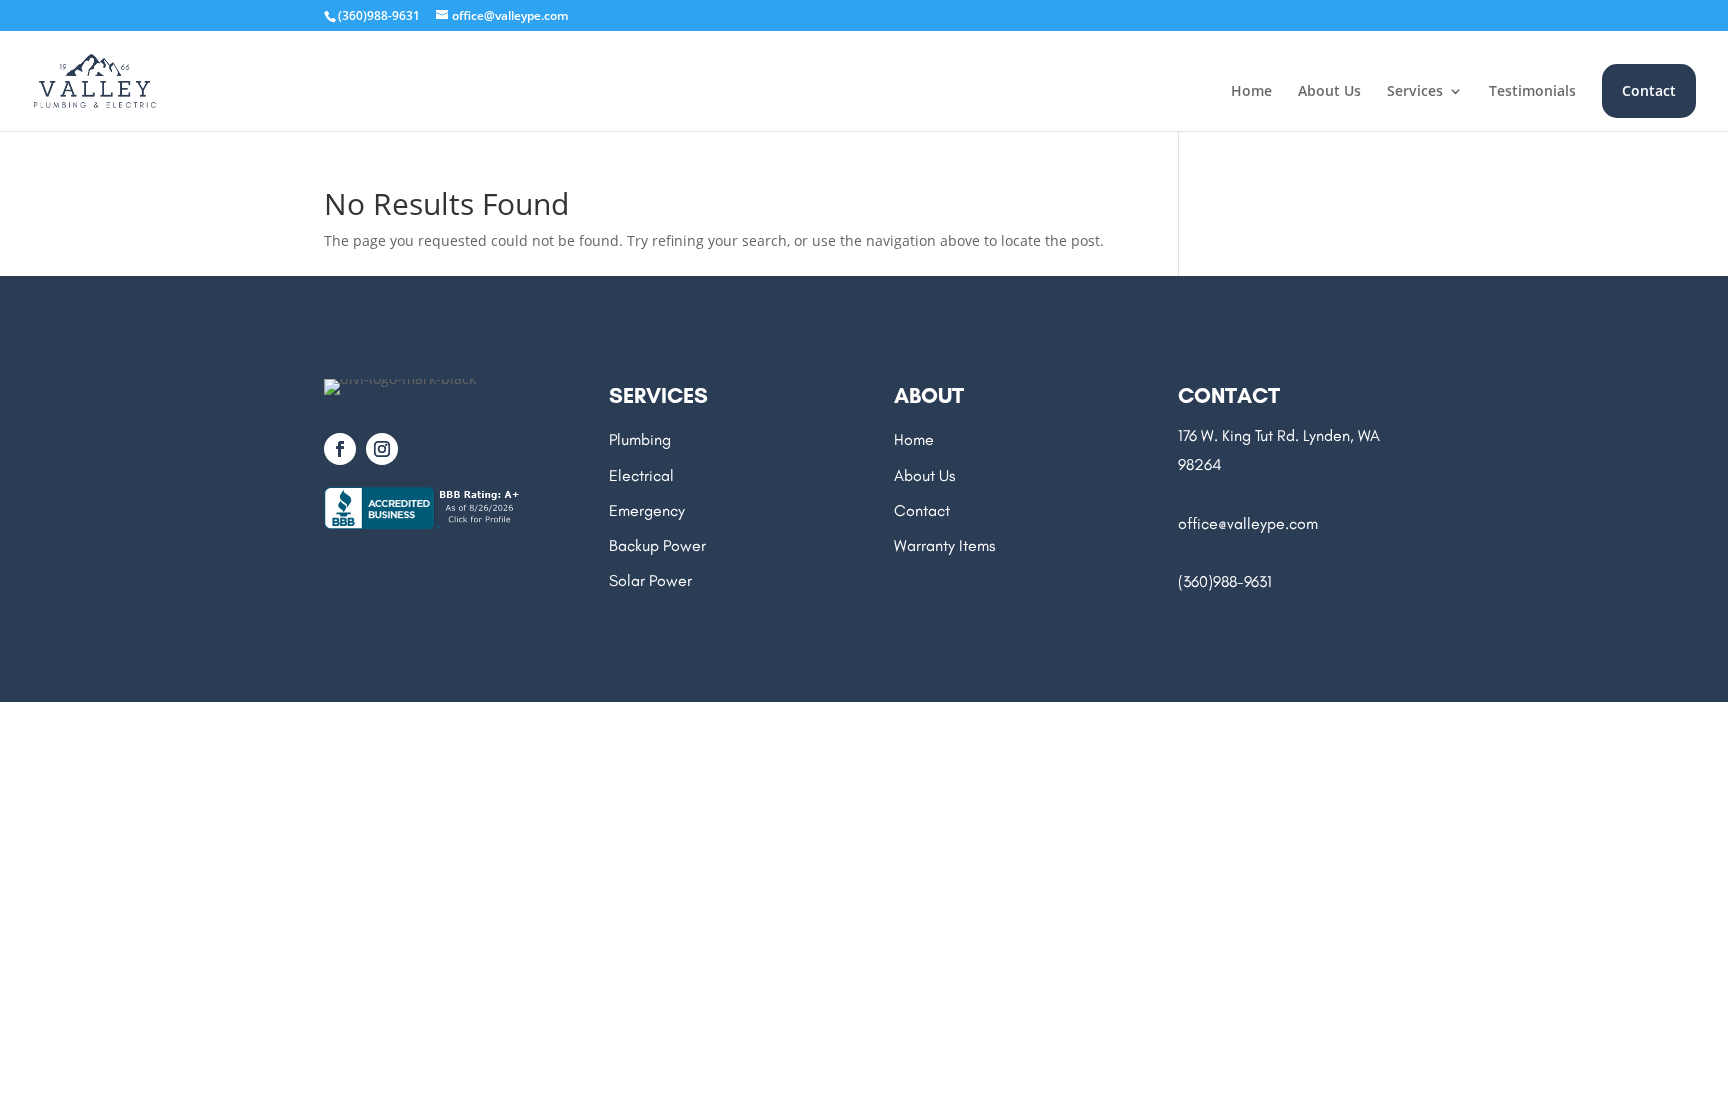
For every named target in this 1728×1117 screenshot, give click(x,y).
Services (1415, 92)
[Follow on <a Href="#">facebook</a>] (340, 449)
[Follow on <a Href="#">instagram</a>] (382, 449)
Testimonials (1532, 92)
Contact (1649, 90)
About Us (1329, 92)
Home (1251, 92)
